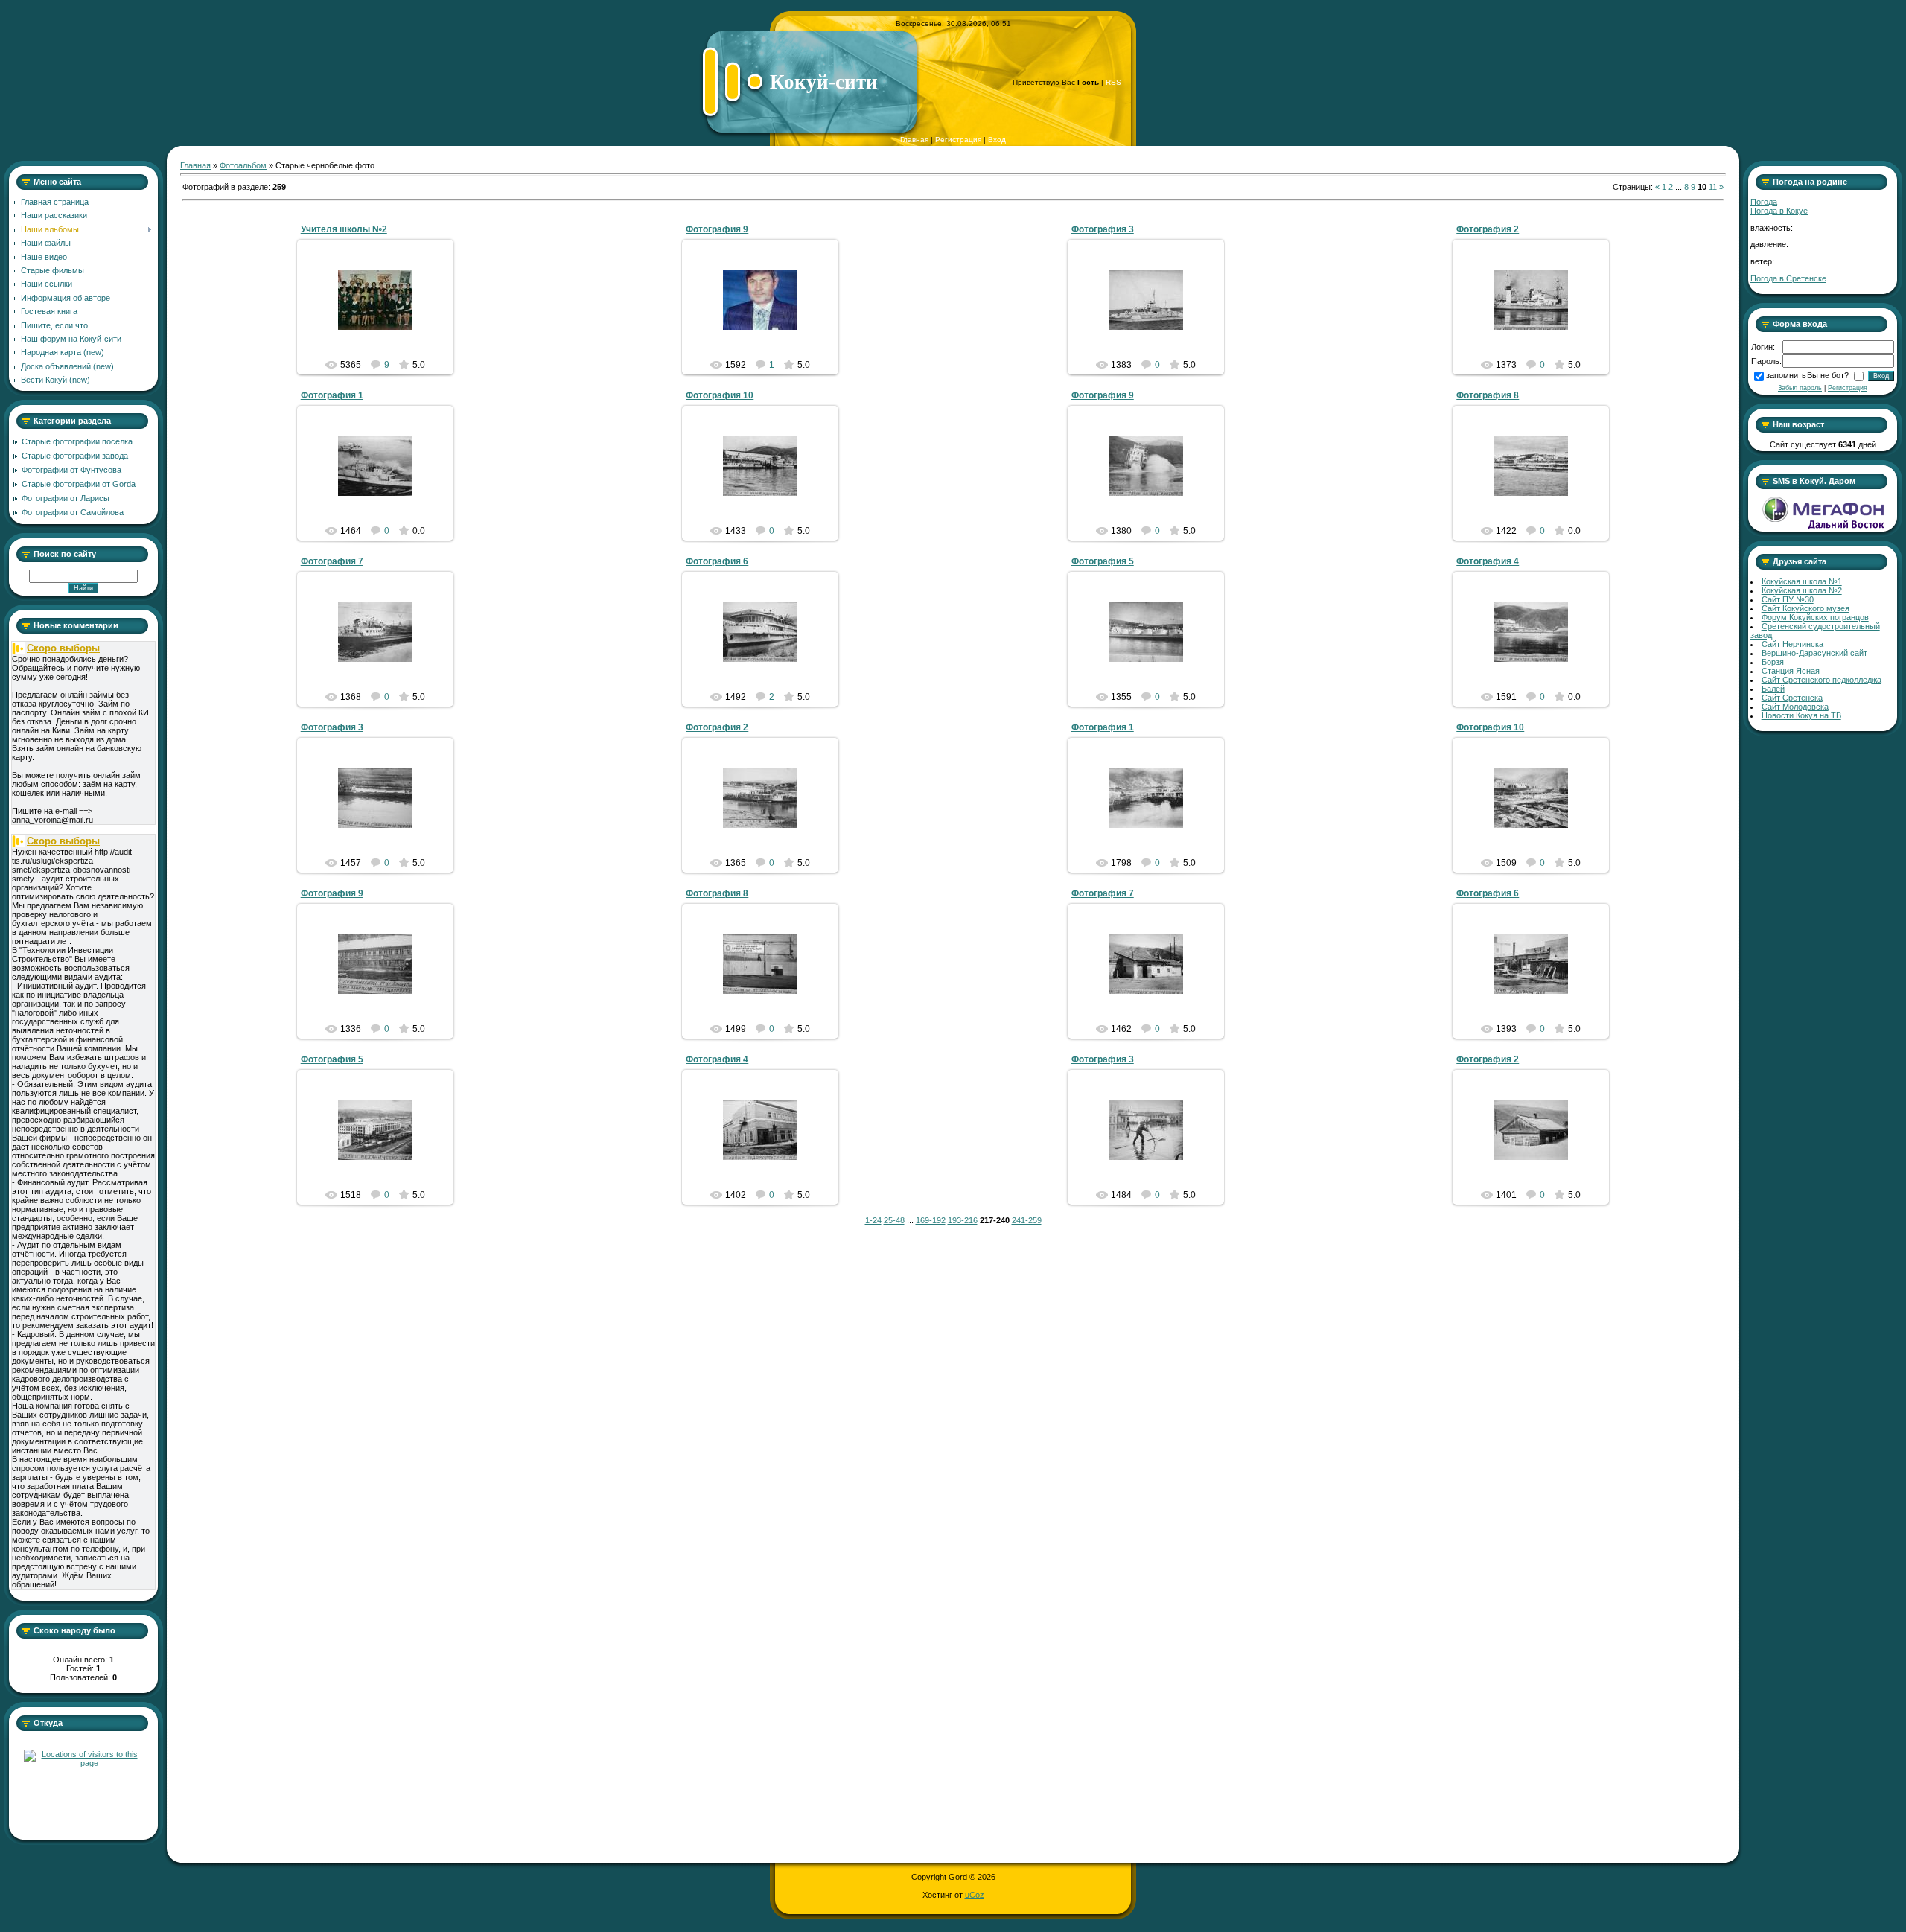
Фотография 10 (720, 395)
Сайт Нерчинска (1792, 644)
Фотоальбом (243, 165)
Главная (914, 140)
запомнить (1786, 375)
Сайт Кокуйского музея (1805, 608)
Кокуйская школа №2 (1802, 590)
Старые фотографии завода (75, 456)
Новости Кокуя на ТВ (1801, 715)
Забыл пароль (1800, 388)
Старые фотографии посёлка (77, 441)
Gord (767, 312)
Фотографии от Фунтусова (71, 470)
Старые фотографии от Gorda (79, 484)
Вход (997, 140)
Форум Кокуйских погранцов (1815, 617)
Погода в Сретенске (1788, 278)
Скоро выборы (63, 648)
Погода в (1779, 211)
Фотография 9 (717, 229)
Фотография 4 (1488, 561)
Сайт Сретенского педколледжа (1821, 680)
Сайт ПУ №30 (1788, 599)
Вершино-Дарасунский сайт (1814, 653)
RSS (1113, 82)
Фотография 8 (1488, 395)
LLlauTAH (382, 322)
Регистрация (958, 140)
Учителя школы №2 (344, 229)
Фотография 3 (1103, 229)
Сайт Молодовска (1795, 707)
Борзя (1773, 662)
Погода (1764, 202)
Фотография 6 (717, 561)
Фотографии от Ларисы (66, 498)
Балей (1773, 689)
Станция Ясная (1791, 671)
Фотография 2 (1488, 229)
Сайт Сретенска (1792, 698)
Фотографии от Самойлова (73, 512)
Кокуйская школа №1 (1802, 581)
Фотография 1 (332, 395)
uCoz (975, 1895)
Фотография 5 (1103, 561)
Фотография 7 (332, 561)
